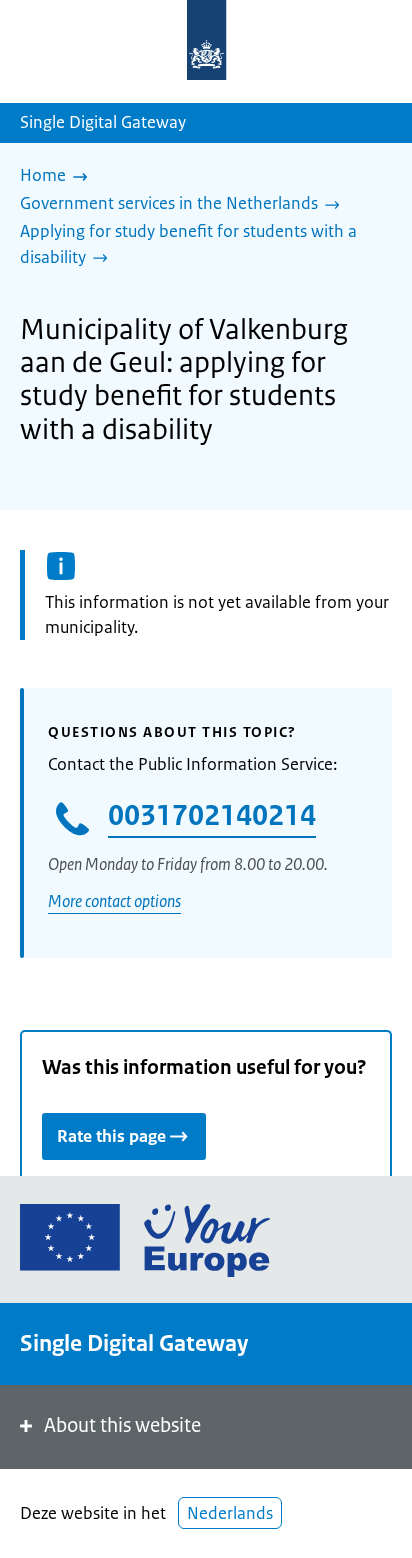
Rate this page (111, 1136)
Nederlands (230, 1513)
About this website (122, 1425)
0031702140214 (212, 815)
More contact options (114, 901)
